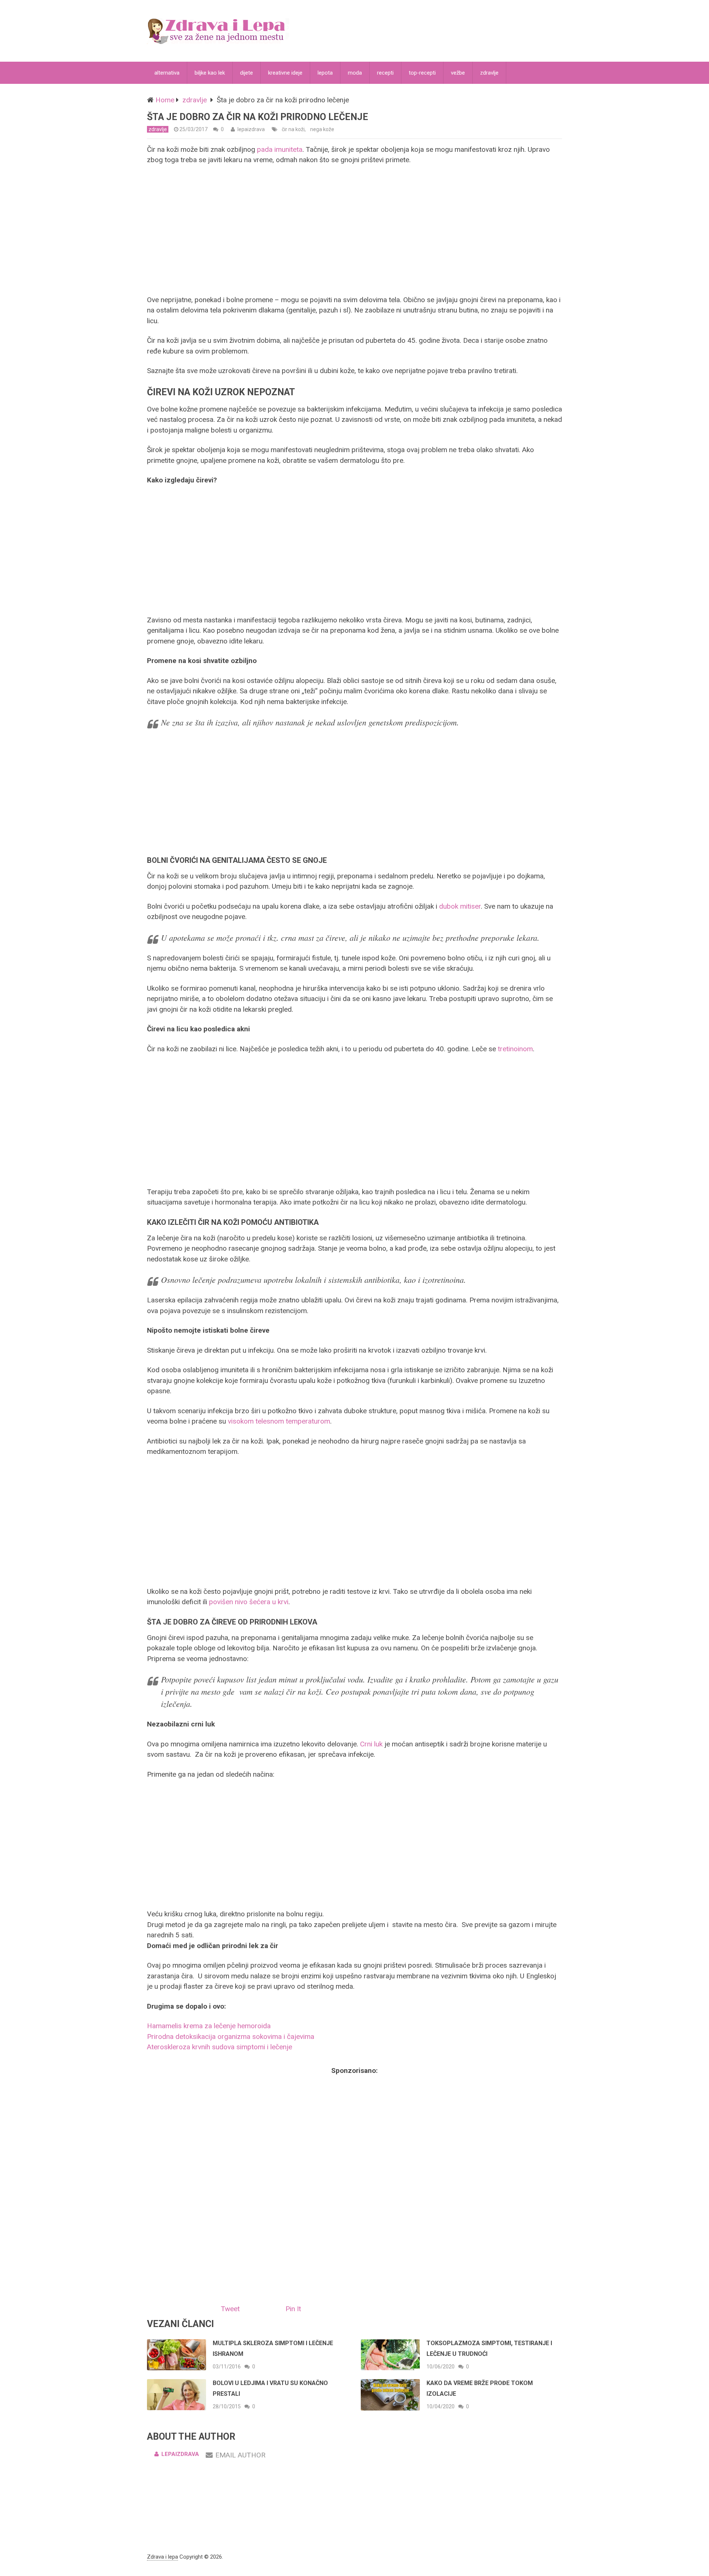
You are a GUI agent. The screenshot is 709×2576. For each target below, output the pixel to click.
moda (355, 73)
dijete (246, 73)
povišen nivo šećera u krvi (249, 1602)
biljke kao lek (210, 73)
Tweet (230, 2309)
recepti (385, 73)
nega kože (322, 129)
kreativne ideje (285, 73)
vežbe (458, 73)
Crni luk (371, 1744)
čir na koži (293, 129)
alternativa (167, 73)
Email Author (240, 2455)
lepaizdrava (251, 129)
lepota (325, 73)
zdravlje (489, 73)
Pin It (293, 2309)
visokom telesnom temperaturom (279, 1421)
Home (165, 100)
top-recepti (422, 73)
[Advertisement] (354, 230)
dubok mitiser (460, 906)
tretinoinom (515, 1049)
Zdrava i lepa (162, 2557)
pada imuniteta (280, 149)
